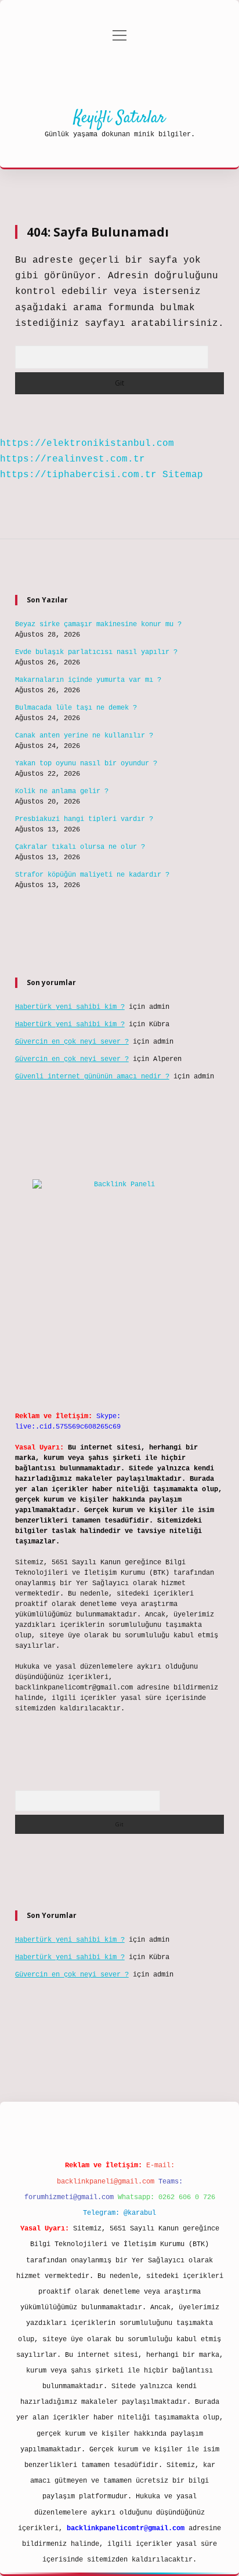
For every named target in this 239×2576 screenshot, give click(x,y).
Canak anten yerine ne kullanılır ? (84, 736)
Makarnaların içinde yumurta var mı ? (88, 680)
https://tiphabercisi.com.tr (78, 475)
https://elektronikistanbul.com (87, 444)
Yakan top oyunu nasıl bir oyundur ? (86, 764)
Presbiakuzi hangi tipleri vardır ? (84, 819)
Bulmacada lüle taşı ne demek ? (76, 708)
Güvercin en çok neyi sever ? (72, 1042)
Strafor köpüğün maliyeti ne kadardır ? (92, 875)
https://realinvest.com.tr (73, 459)
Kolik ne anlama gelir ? (62, 791)
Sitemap (183, 475)
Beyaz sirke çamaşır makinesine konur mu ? (98, 624)
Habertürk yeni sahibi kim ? (70, 1007)
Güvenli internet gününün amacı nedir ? (92, 1077)
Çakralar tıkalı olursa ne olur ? (80, 847)
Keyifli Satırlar (119, 118)
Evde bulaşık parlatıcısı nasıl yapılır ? (96, 652)
